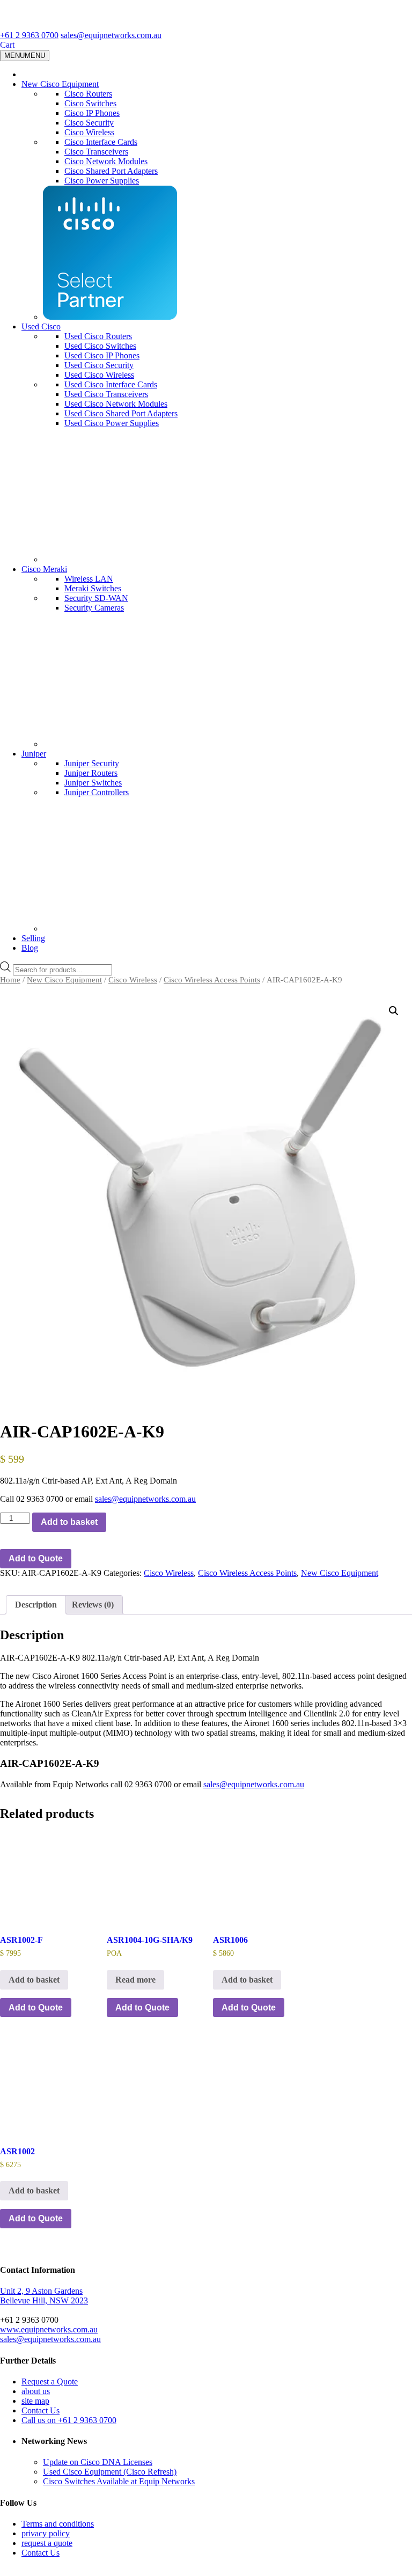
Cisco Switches (90, 103)
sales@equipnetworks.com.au (111, 35)
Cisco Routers (88, 94)
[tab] (36, 1605)
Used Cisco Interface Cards (111, 384)
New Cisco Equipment (60, 84)
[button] (394, 1011)
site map (35, 2401)
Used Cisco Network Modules (116, 404)
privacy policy (46, 2533)
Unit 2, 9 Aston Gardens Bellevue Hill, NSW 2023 (44, 2296)
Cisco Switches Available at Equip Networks (119, 2481)
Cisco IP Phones (92, 113)
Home (10, 980)
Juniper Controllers (97, 792)
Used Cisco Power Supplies (112, 423)
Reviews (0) (93, 1605)
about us (36, 2391)
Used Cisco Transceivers (106, 394)
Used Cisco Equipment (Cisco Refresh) (110, 2472)
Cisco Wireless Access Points (212, 980)
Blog (30, 948)
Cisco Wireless (89, 132)
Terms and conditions (58, 2524)
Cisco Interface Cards (101, 142)
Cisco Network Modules (106, 161)
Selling (33, 938)
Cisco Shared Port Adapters (111, 171)
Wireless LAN (89, 579)
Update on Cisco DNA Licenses (98, 2462)
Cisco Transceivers (96, 152)
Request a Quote (50, 2381)
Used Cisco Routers (98, 336)
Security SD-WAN (96, 598)
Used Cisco (41, 326)
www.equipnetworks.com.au (49, 2329)
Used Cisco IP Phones (102, 355)
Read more (135, 1980)
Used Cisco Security (99, 365)
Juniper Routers (91, 773)
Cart (7, 45)
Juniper (34, 754)
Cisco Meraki (44, 569)
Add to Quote (36, 1558)
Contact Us (41, 2410)
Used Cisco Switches (100, 346)
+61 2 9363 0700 (29, 35)
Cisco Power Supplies (102, 181)
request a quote (47, 2543)
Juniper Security (92, 763)
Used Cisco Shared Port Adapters (121, 413)
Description (36, 1605)
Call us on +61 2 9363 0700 (69, 2420)
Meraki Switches (93, 588)
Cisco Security (89, 123)
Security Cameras (94, 608)
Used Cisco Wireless (99, 375)
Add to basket (69, 1522)
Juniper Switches (93, 783)
